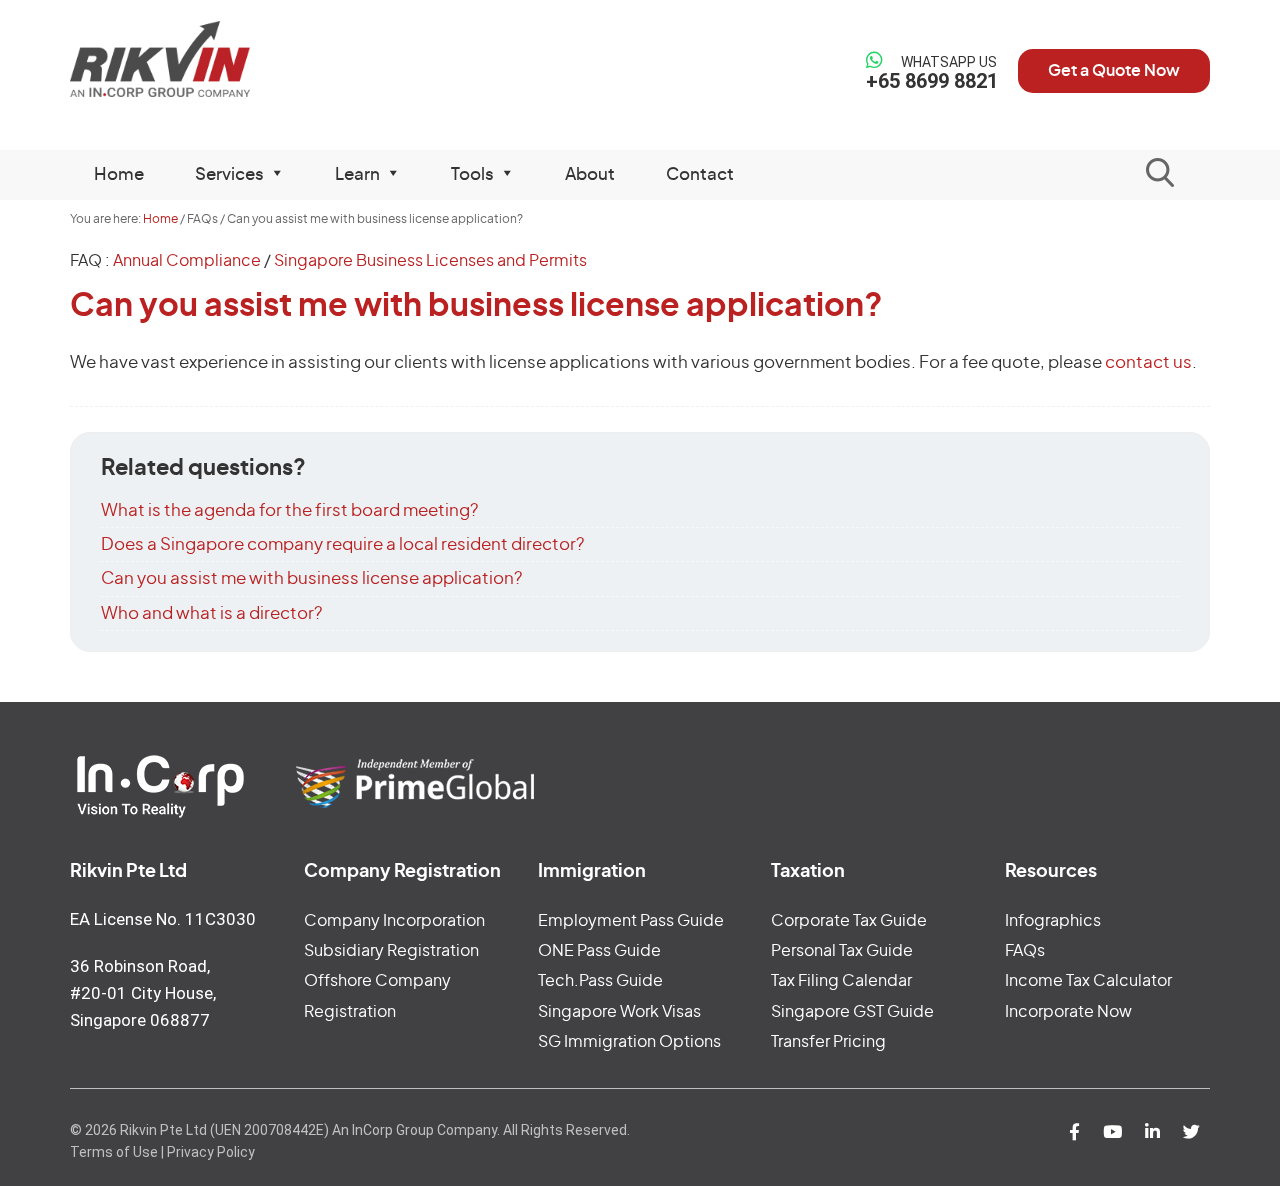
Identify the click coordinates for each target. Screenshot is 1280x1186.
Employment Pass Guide (631, 921)
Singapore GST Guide (852, 1012)
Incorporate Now (1068, 1012)
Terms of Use (114, 1152)
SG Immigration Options (629, 1042)
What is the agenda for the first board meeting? (289, 510)
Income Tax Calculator (1088, 981)
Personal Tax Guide (842, 951)
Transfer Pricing (828, 1042)
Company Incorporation (394, 921)
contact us (1148, 362)
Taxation (808, 872)
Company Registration (402, 872)
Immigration (592, 872)
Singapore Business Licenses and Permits (430, 261)
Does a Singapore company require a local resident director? (342, 544)
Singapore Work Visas (619, 1012)
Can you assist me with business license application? (311, 578)
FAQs (1025, 951)
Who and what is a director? (211, 613)
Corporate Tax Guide (849, 921)
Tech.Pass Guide (600, 981)
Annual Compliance (187, 261)
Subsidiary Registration (391, 951)
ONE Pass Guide (599, 951)
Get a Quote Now (1114, 71)
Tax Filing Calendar (841, 981)
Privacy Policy (211, 1152)
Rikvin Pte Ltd (201, 59)
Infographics (1053, 921)
